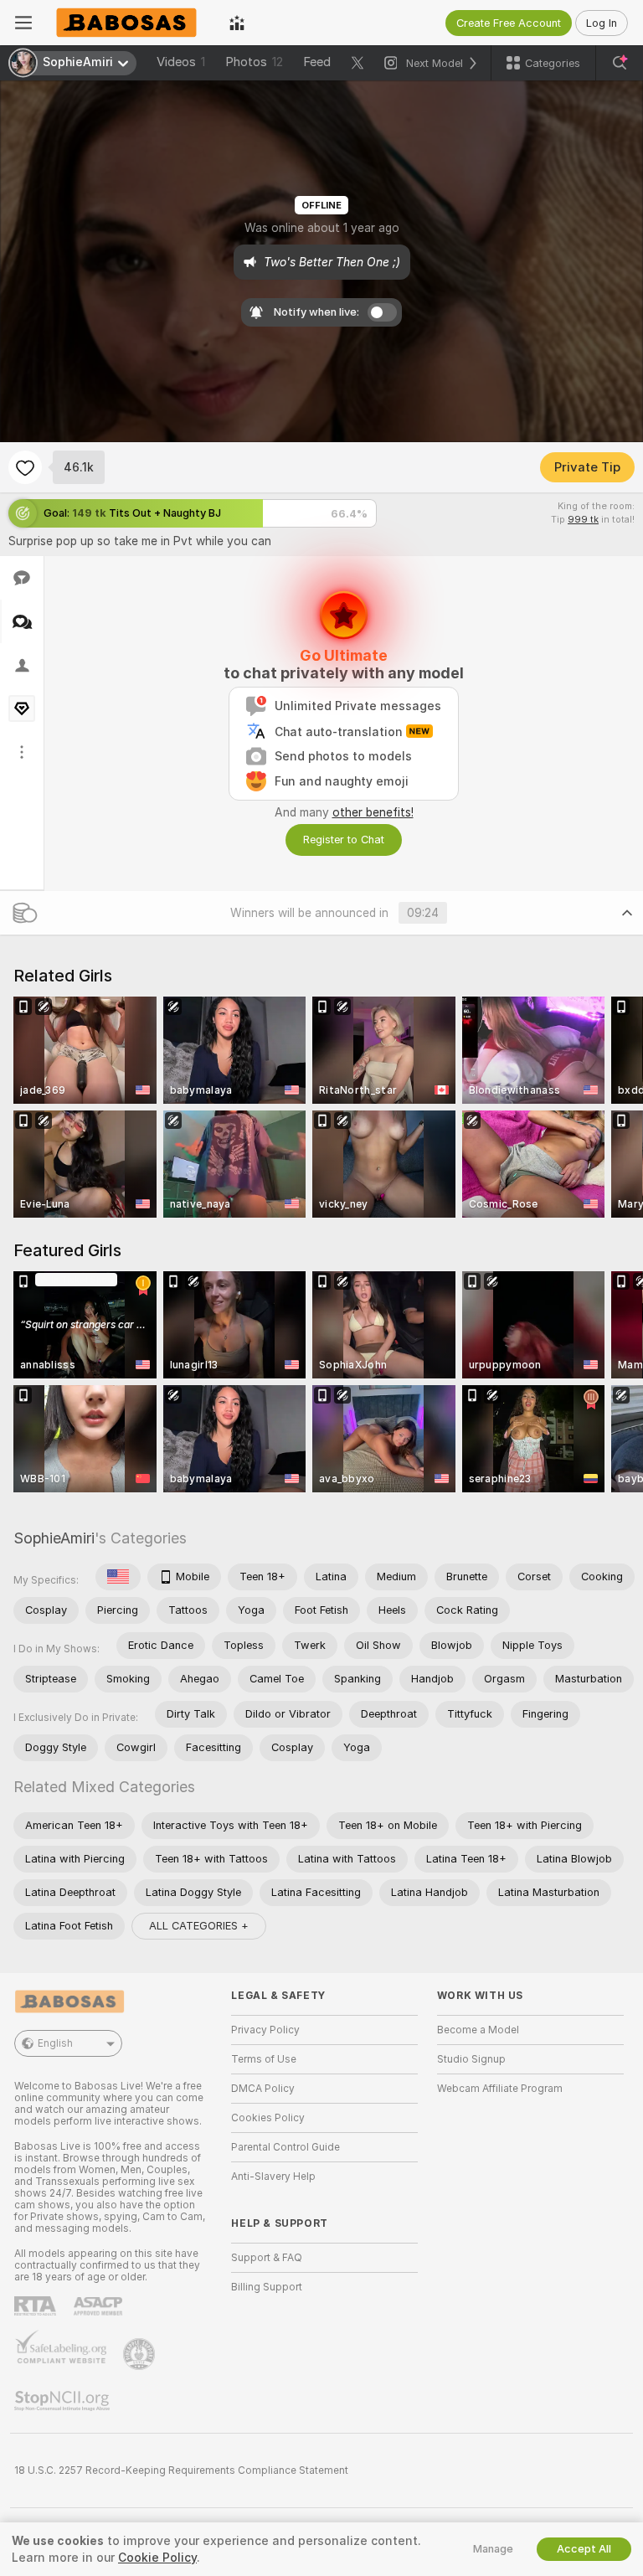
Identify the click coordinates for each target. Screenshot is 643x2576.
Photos (254, 62)
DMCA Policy (263, 2089)
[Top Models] (237, 23)
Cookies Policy (268, 2118)
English (55, 2043)
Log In (602, 23)
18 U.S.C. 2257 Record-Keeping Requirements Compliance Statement (181, 2470)
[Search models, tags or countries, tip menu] (620, 63)
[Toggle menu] (23, 23)
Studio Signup (471, 2059)
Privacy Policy (265, 2030)
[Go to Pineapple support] (141, 2354)
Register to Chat (344, 840)
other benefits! (373, 812)
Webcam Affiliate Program (500, 2089)
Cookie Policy (157, 2558)
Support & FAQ (267, 2258)
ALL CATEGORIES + (199, 1926)
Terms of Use (264, 2059)
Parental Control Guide (285, 2147)
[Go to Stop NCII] (64, 2401)
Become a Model (478, 2030)
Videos (181, 62)
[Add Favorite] (25, 467)
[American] (118, 1577)
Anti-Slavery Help (273, 2177)
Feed (317, 62)
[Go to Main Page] (131, 23)
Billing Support (267, 2287)
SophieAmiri (54, 1538)
